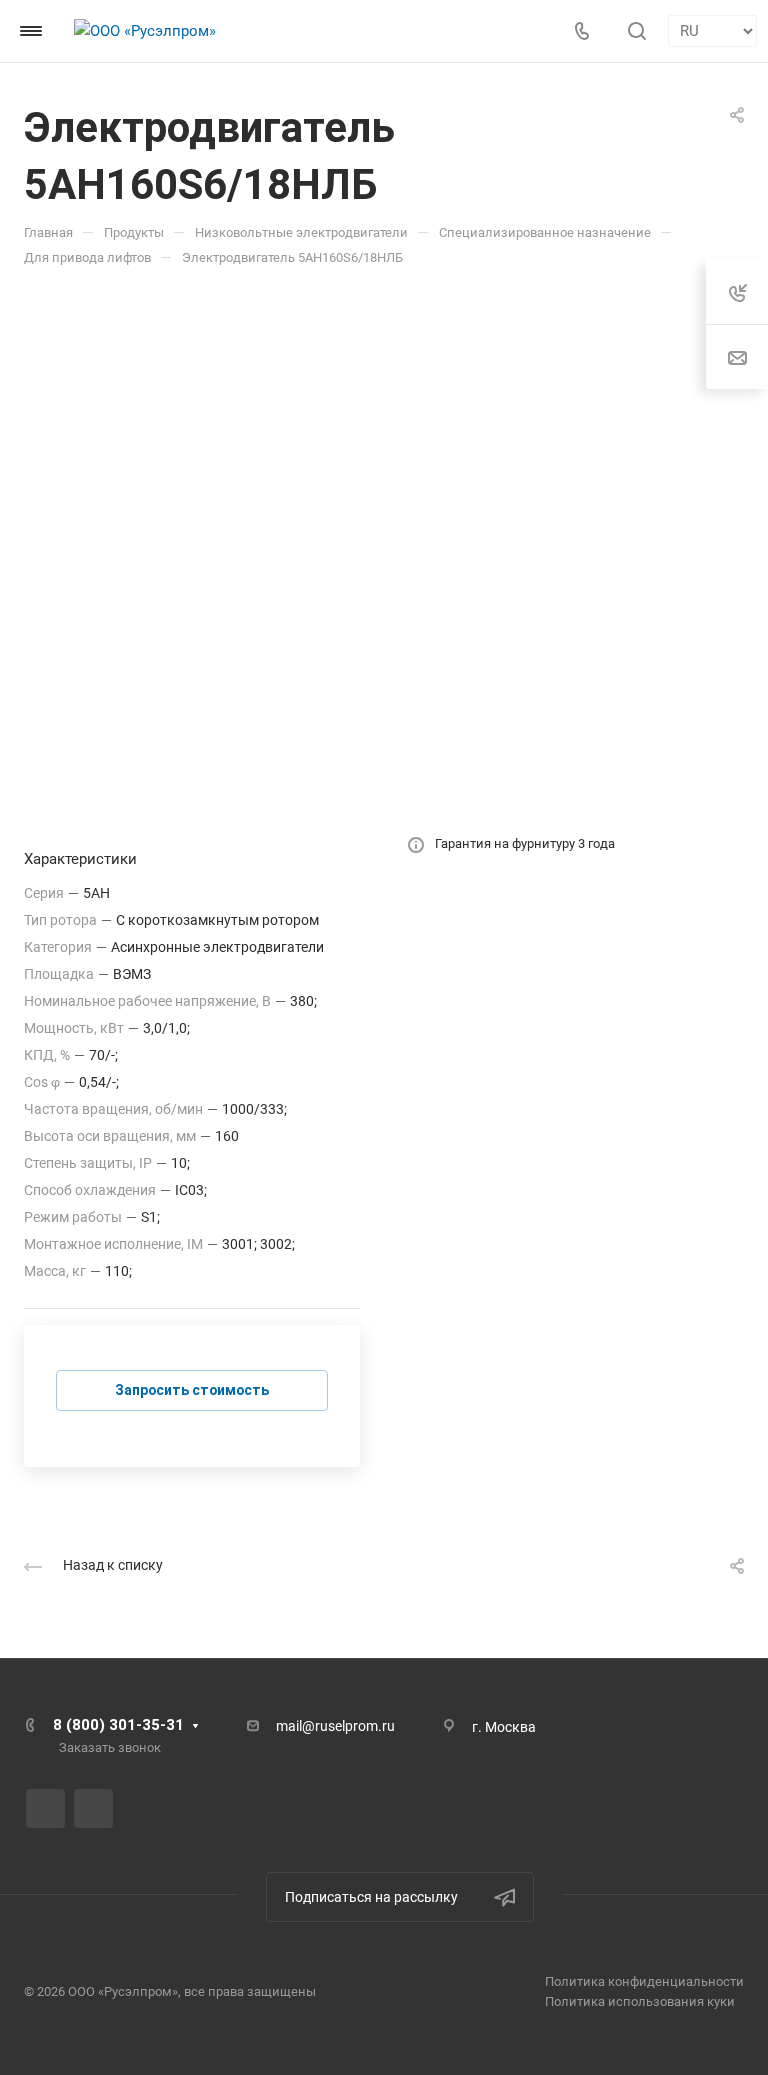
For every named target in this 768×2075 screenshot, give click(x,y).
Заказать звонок (110, 1747)
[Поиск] (636, 31)
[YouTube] (93, 1808)
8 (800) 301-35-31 (118, 1725)
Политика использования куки (640, 2001)
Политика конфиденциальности (644, 1981)
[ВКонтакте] (45, 1808)
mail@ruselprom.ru (335, 1726)
